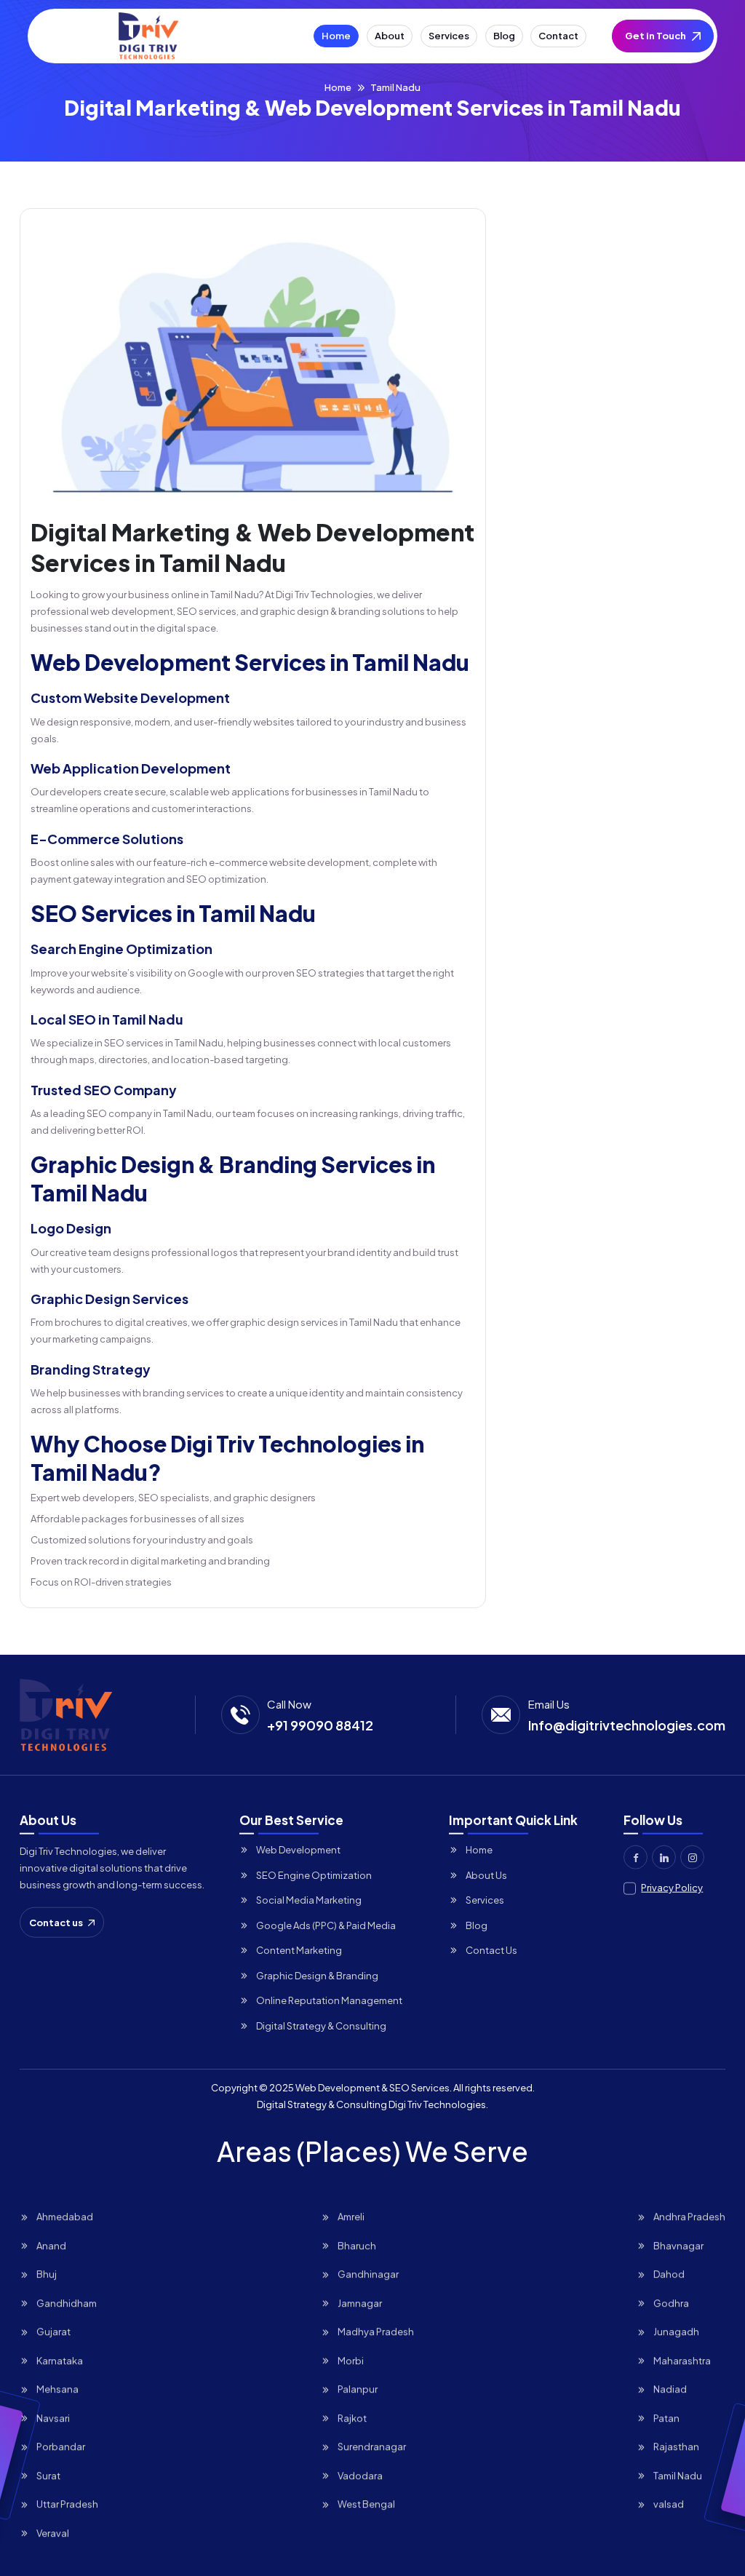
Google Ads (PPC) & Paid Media (326, 1925)
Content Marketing (299, 1949)
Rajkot (352, 2417)
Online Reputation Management (329, 2000)
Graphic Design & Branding (317, 1975)
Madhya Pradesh (376, 2331)
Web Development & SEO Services (372, 2088)
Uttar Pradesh (67, 2503)
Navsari (53, 2417)
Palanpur (358, 2388)
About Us (486, 1875)
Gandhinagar (368, 2273)
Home (338, 87)
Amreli (351, 2216)
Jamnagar (360, 2302)
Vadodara (360, 2475)
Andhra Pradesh (689, 2216)
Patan (666, 2417)
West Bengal (366, 2503)
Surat (48, 2475)
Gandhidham (67, 2302)
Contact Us (491, 1949)
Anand (51, 2245)
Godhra (671, 2302)
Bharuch (357, 2245)
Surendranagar (372, 2446)
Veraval (53, 2532)
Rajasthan (676, 2446)
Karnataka (60, 2360)
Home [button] (336, 36)
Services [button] (449, 36)
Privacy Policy (672, 1887)
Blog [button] (504, 36)
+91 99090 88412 (320, 1725)
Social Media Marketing (309, 1899)
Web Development (298, 1849)
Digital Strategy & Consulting (321, 2025)
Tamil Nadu (678, 2475)
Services (485, 1899)
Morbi (351, 2360)
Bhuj (47, 2273)
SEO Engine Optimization (314, 1875)
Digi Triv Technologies (437, 2104)
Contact (558, 36)
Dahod (669, 2273)
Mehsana (57, 2388)
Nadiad (670, 2388)
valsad (669, 2503)
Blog (477, 1925)
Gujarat (53, 2331)
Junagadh (676, 2331)
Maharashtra (682, 2360)
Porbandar (61, 2446)
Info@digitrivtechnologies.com (627, 1725)
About (390, 36)
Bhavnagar (678, 2245)
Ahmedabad (65, 2216)
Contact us (56, 1922)
